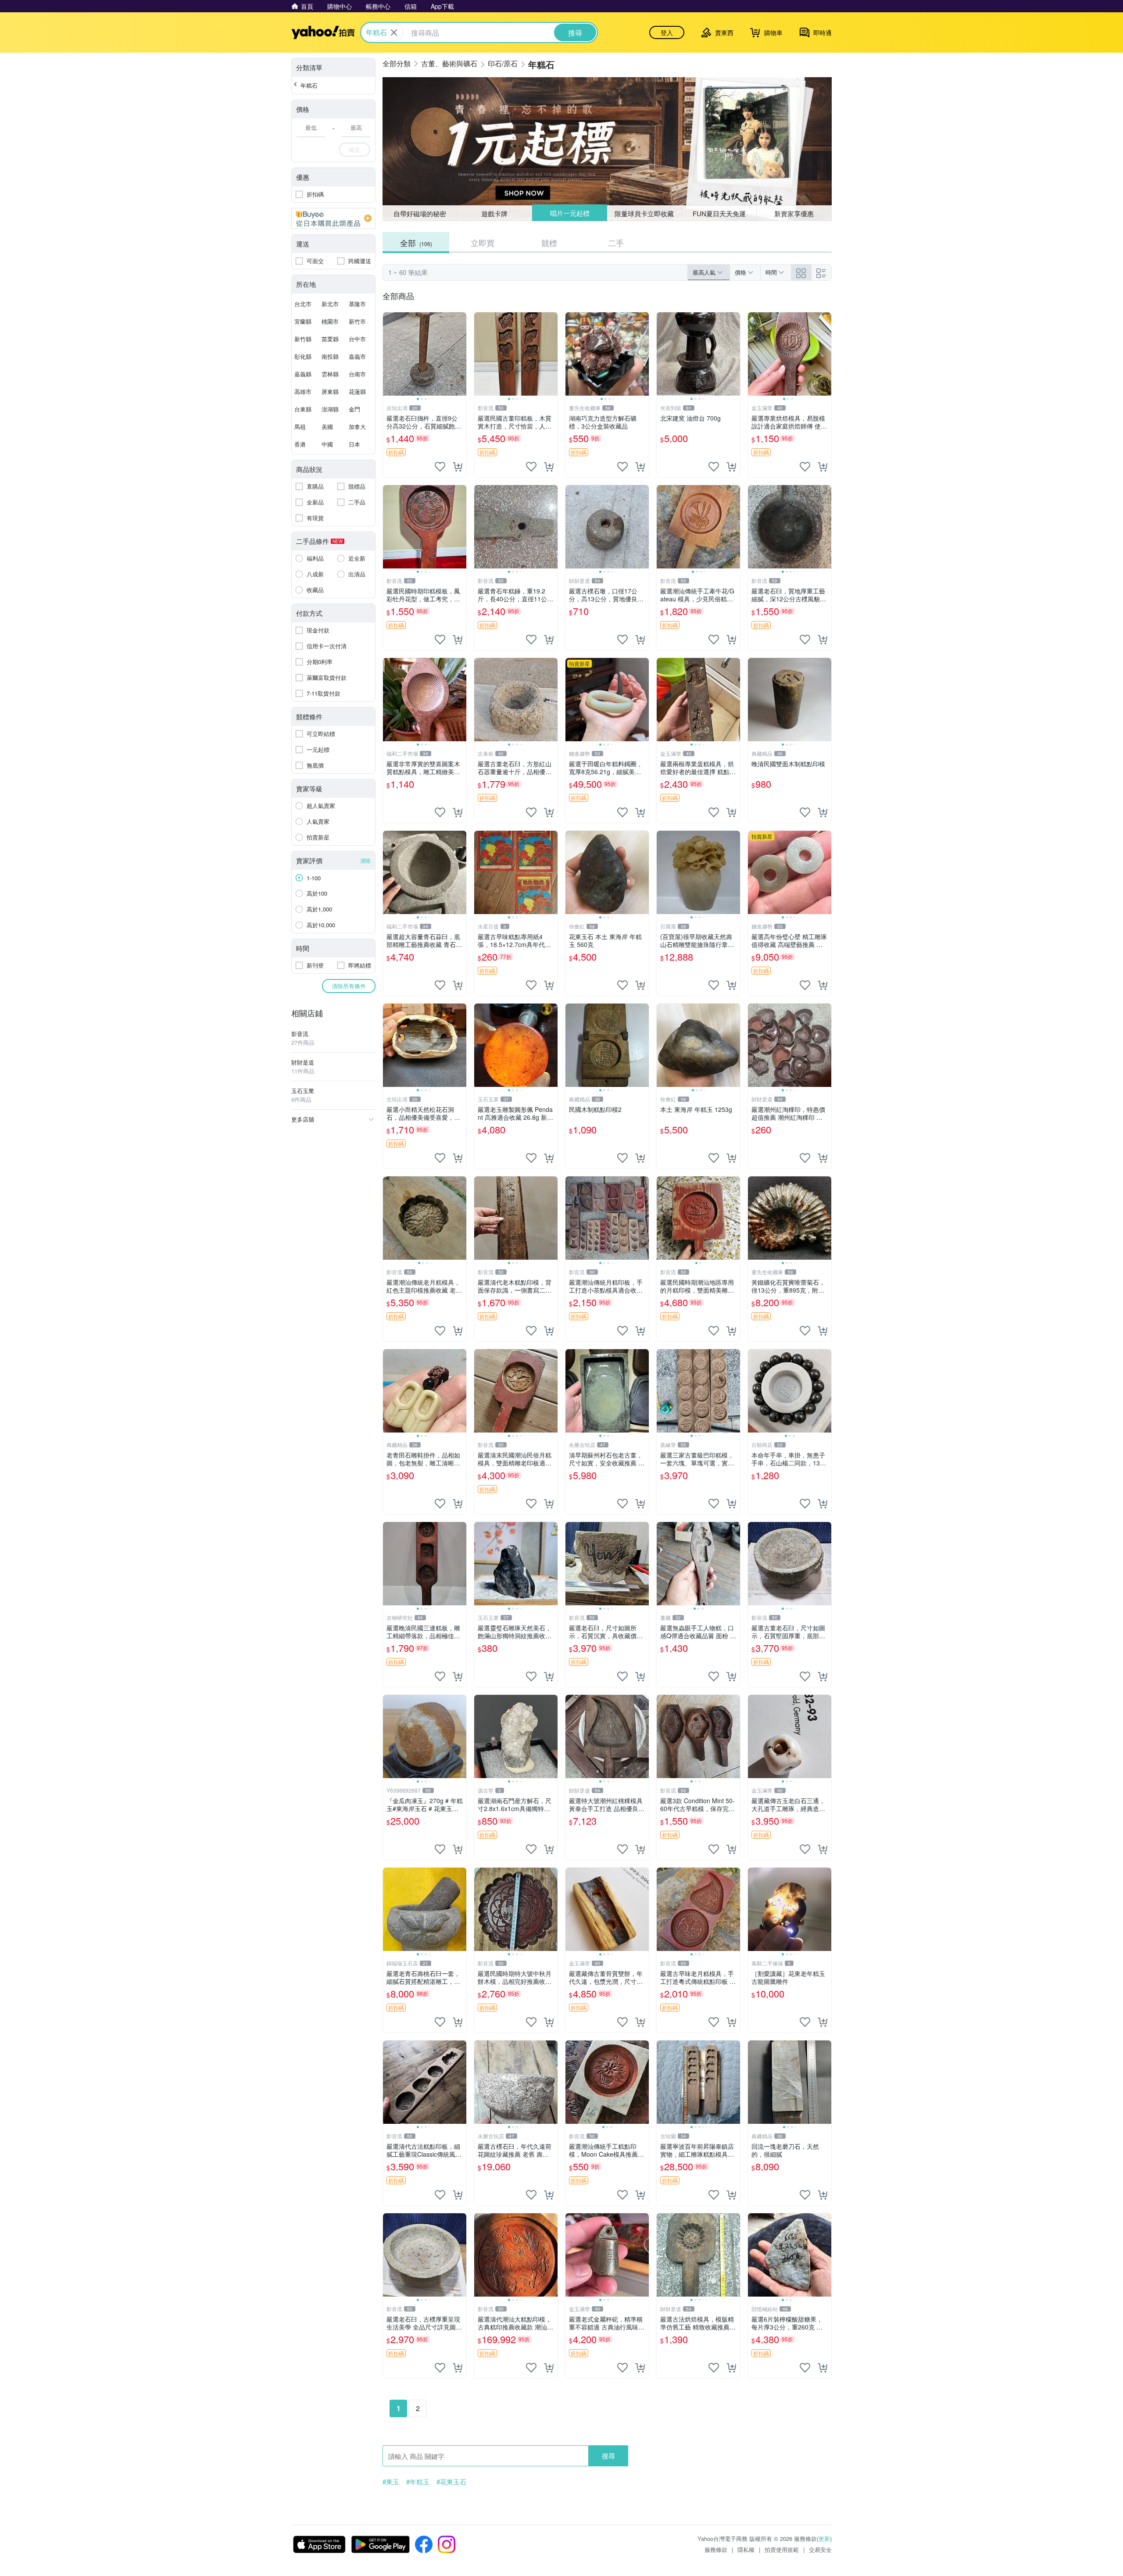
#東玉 (391, 2482)
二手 (616, 243)
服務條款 (716, 2549)
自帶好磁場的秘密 (420, 213)
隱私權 (746, 2549)
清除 (365, 860)
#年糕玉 (418, 2482)
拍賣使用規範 (782, 2549)
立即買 (483, 243)
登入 (667, 32)
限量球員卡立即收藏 (645, 213)
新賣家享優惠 (794, 213)
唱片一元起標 (569, 213)
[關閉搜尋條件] (394, 32)
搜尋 (608, 2456)
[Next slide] (461, 354)
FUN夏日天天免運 (719, 213)
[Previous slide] (389, 354)
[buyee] (333, 218)
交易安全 (820, 2549)
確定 (354, 149)
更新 (824, 2538)
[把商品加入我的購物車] (458, 467)
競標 (549, 243)
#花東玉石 (451, 2482)
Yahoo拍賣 (323, 32)
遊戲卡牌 (494, 213)
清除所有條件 (349, 986)
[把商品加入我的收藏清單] (440, 467)
